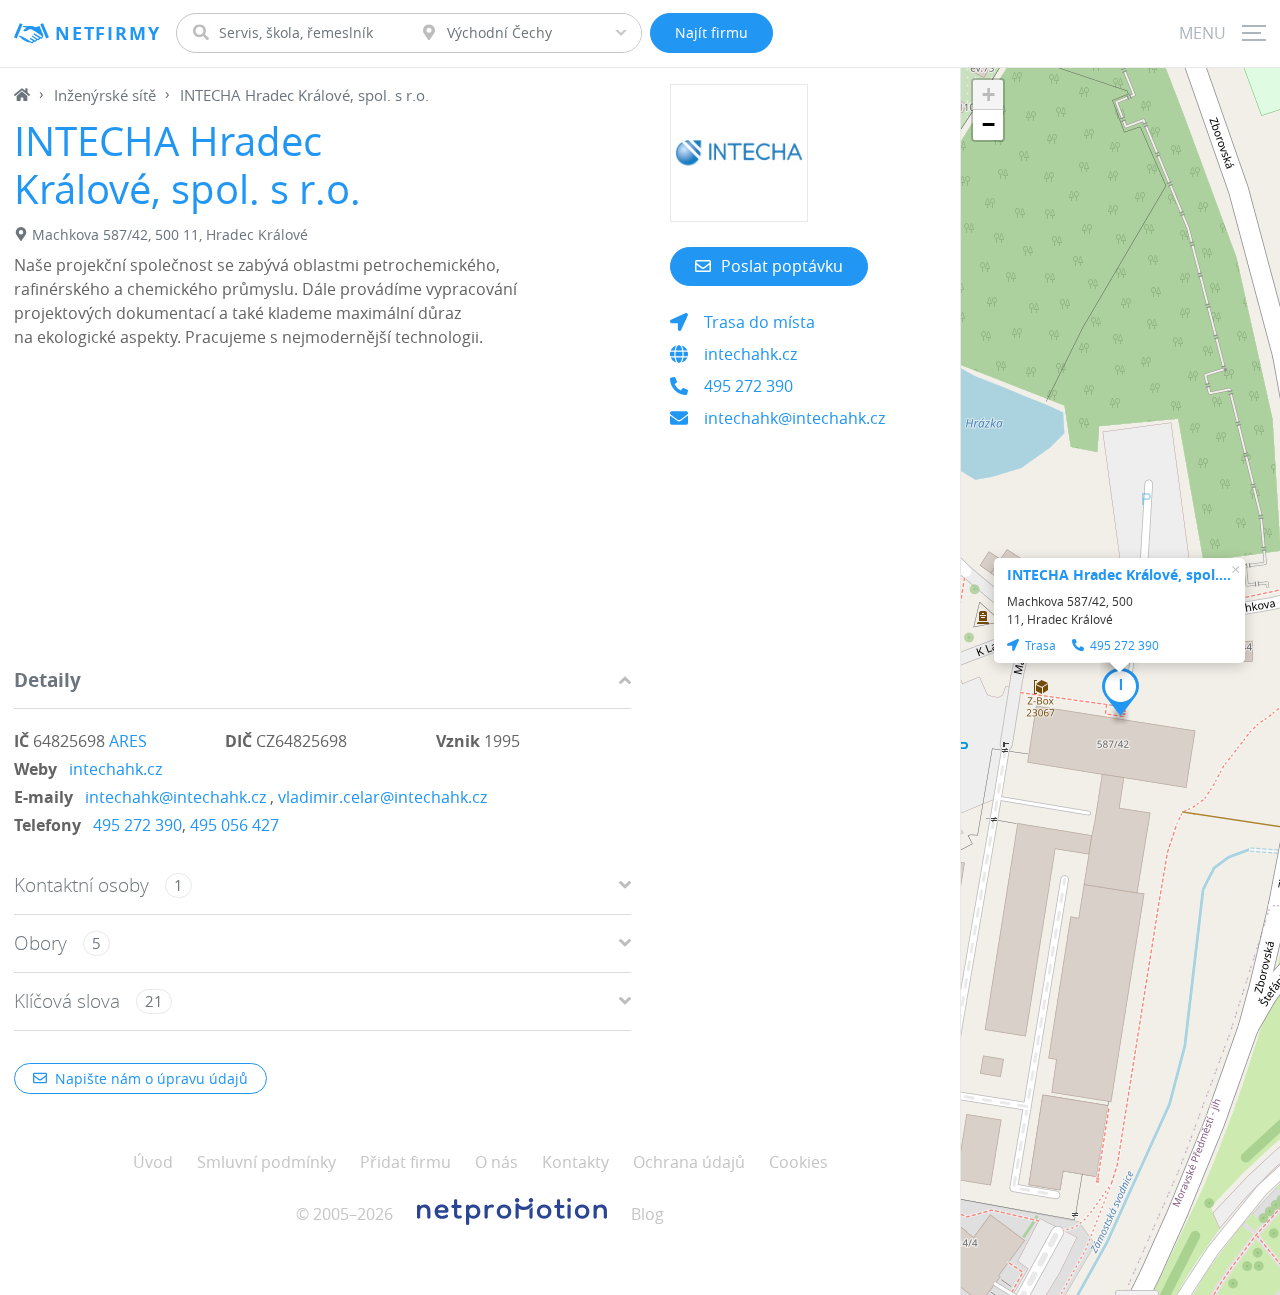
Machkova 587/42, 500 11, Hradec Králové (170, 234)
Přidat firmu (405, 1162)
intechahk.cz (115, 769)
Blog (647, 1214)
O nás (496, 1162)
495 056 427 (234, 825)
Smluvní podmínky (266, 1162)
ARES (128, 741)
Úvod (153, 1162)
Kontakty (575, 1162)
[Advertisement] (322, 513)
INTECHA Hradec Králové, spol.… (1119, 574)
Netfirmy (107, 33)
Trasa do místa (759, 322)
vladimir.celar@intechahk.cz (382, 797)
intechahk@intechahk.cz (175, 797)
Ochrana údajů (689, 1162)
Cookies (798, 1162)
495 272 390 (137, 825)
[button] (1120, 692)
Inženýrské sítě (105, 95)
